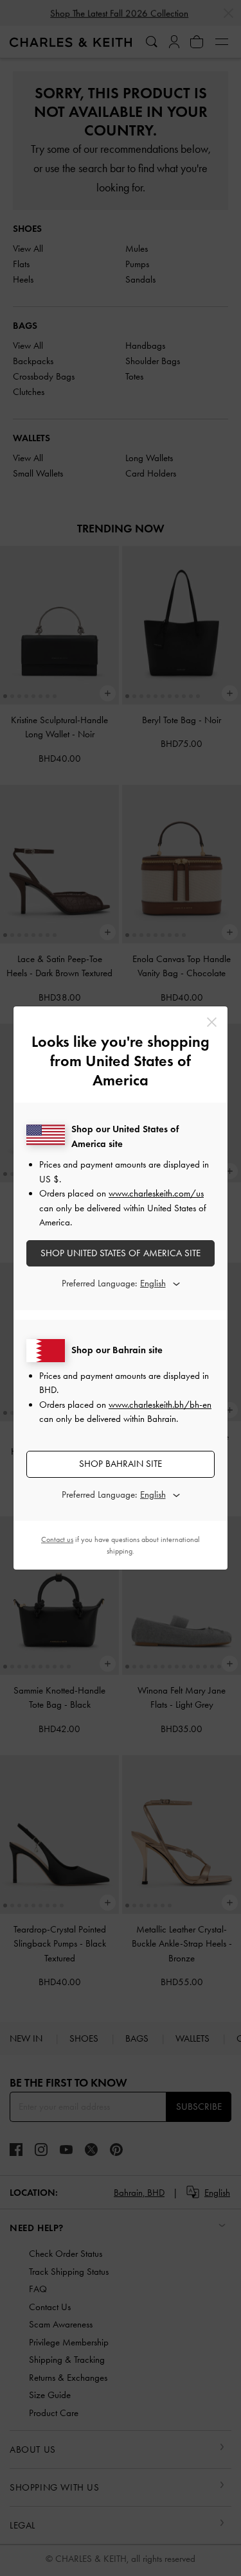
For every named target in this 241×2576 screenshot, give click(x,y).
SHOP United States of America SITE (121, 1253)
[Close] (212, 1022)
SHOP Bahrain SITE (121, 1464)
